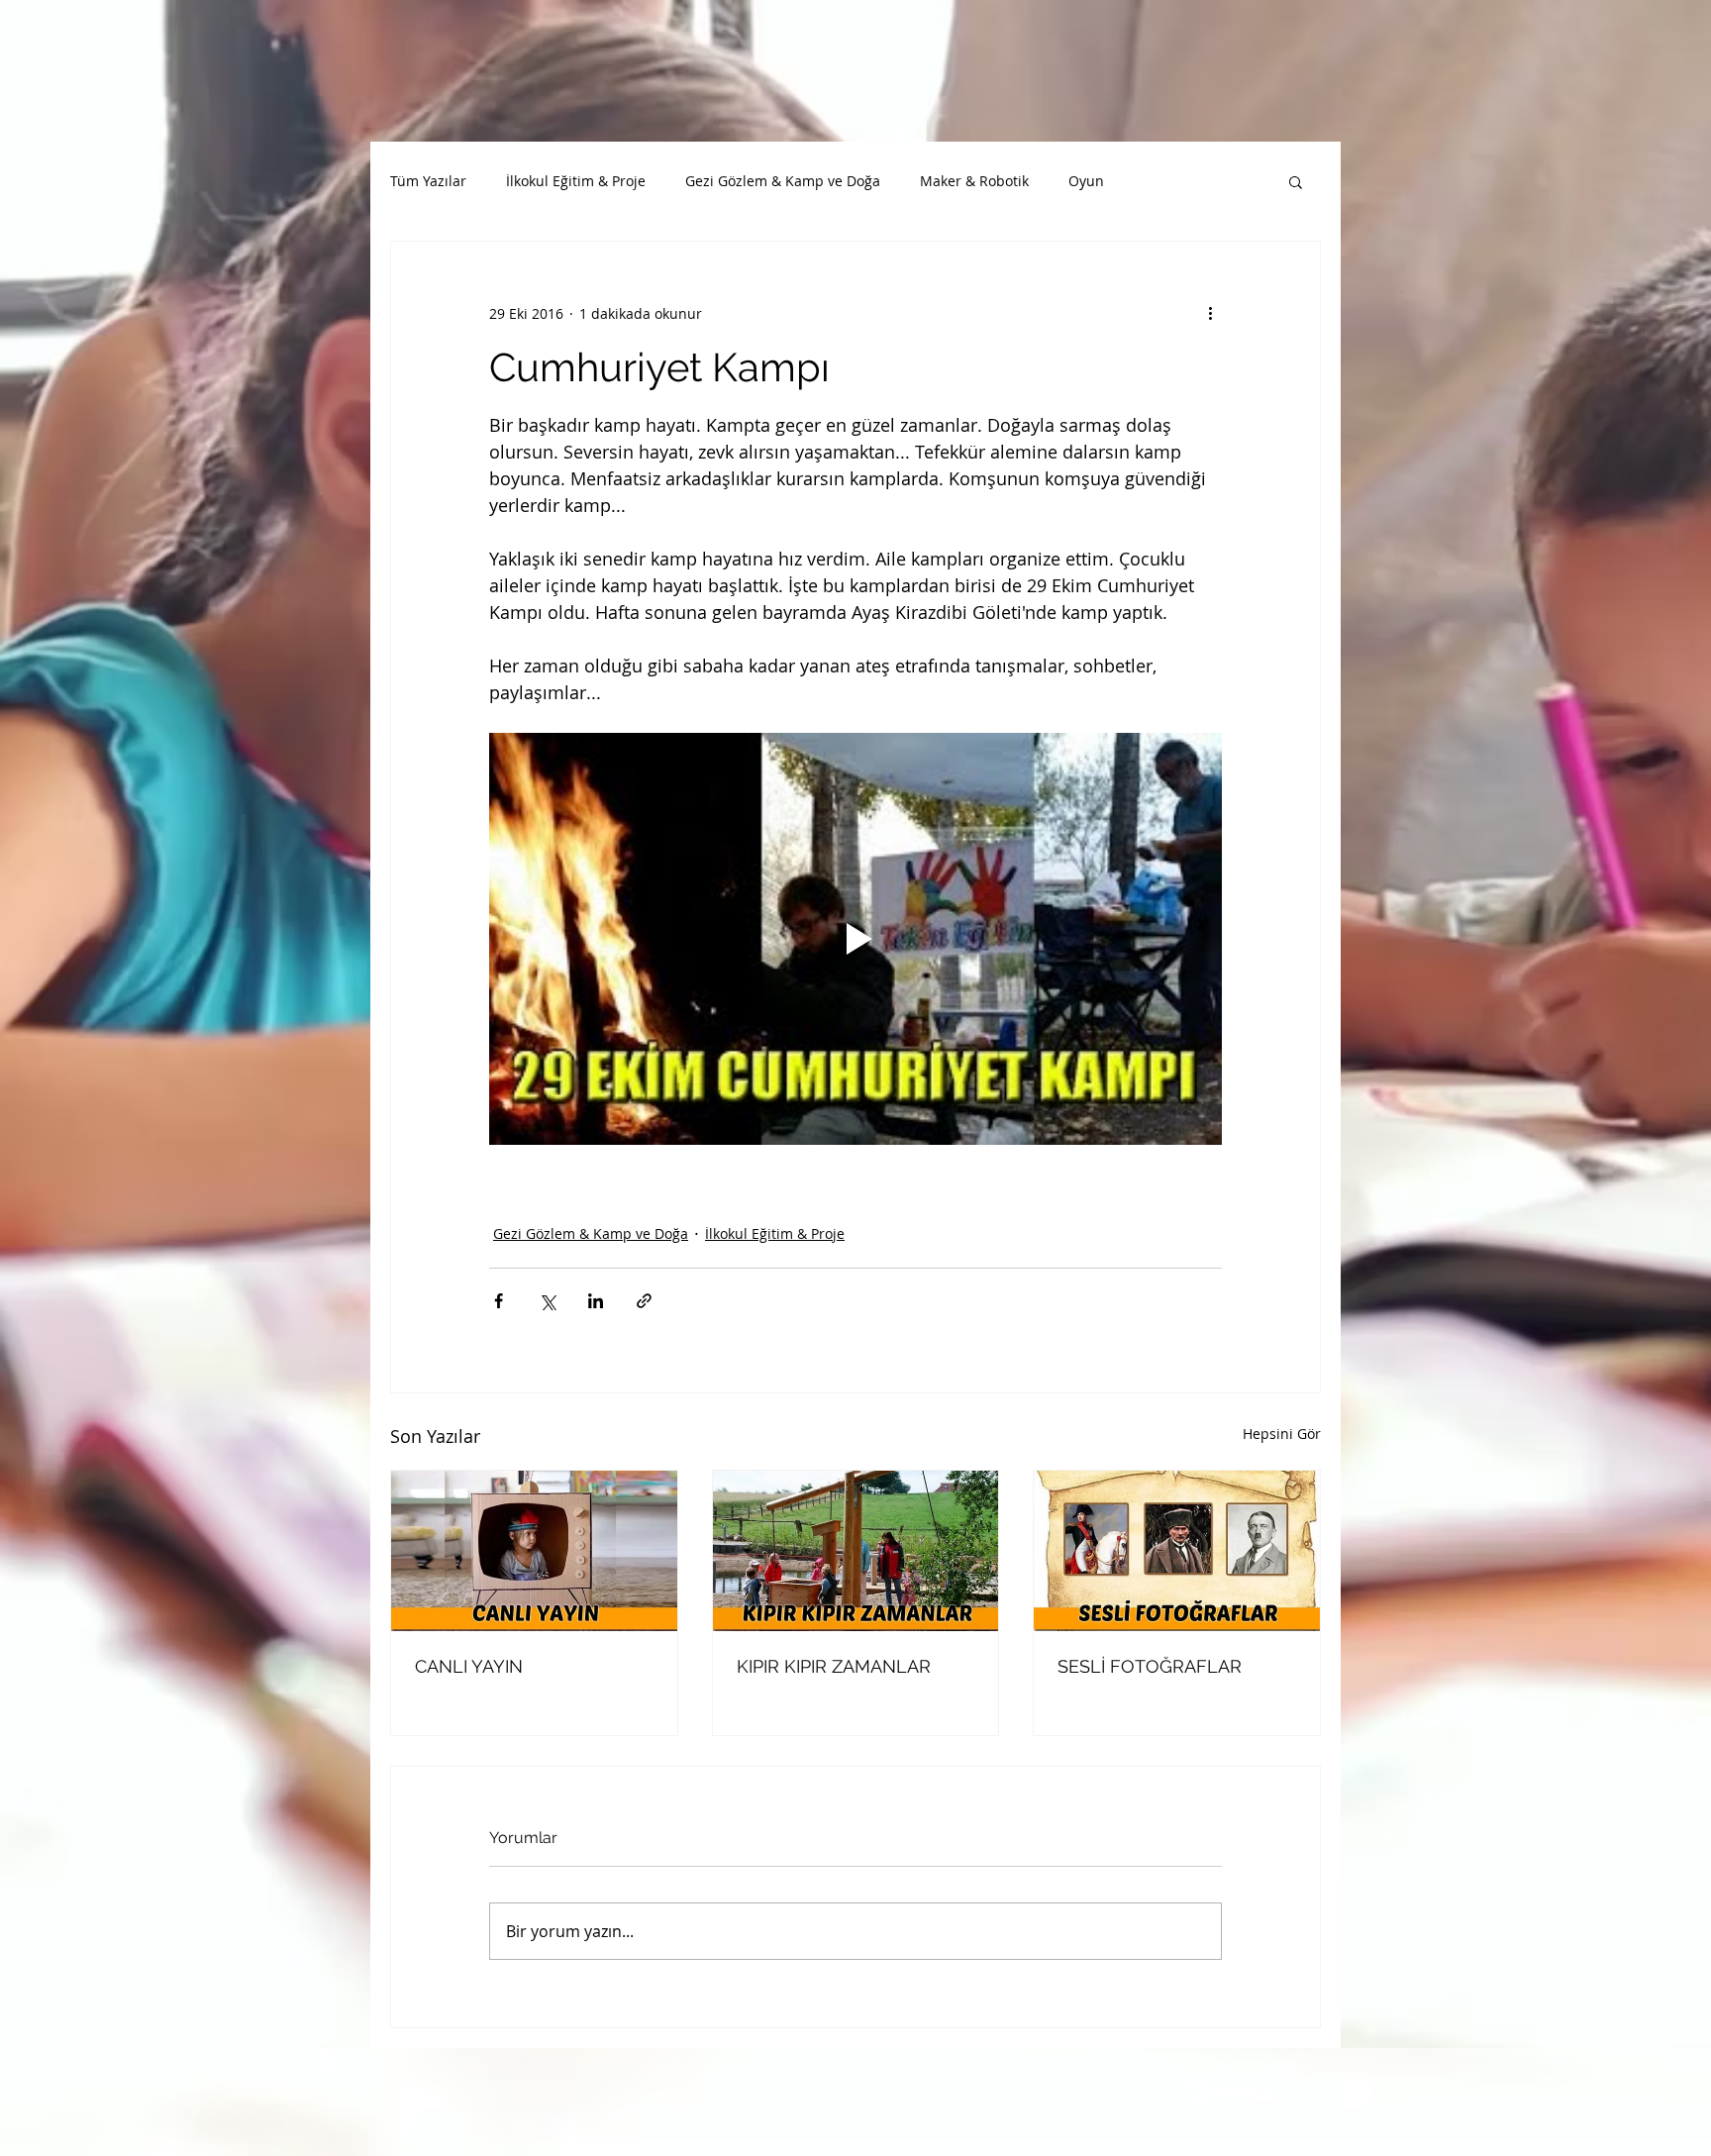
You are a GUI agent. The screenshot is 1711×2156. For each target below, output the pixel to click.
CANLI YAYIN (469, 1666)
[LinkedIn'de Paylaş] (596, 1301)
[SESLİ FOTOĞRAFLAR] (1177, 1551)
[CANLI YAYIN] (534, 1551)
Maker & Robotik (974, 181)
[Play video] (855, 939)
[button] (1296, 181)
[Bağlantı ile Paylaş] (644, 1301)
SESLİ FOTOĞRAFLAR (1150, 1666)
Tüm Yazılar (428, 181)
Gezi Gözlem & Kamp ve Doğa (783, 181)
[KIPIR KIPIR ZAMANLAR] (856, 1551)
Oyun (1086, 181)
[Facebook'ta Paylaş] (499, 1301)
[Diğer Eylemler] (1210, 313)
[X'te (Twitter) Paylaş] (547, 1301)
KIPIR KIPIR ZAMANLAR (834, 1666)
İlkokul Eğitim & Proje (576, 181)
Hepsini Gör (1282, 1434)
